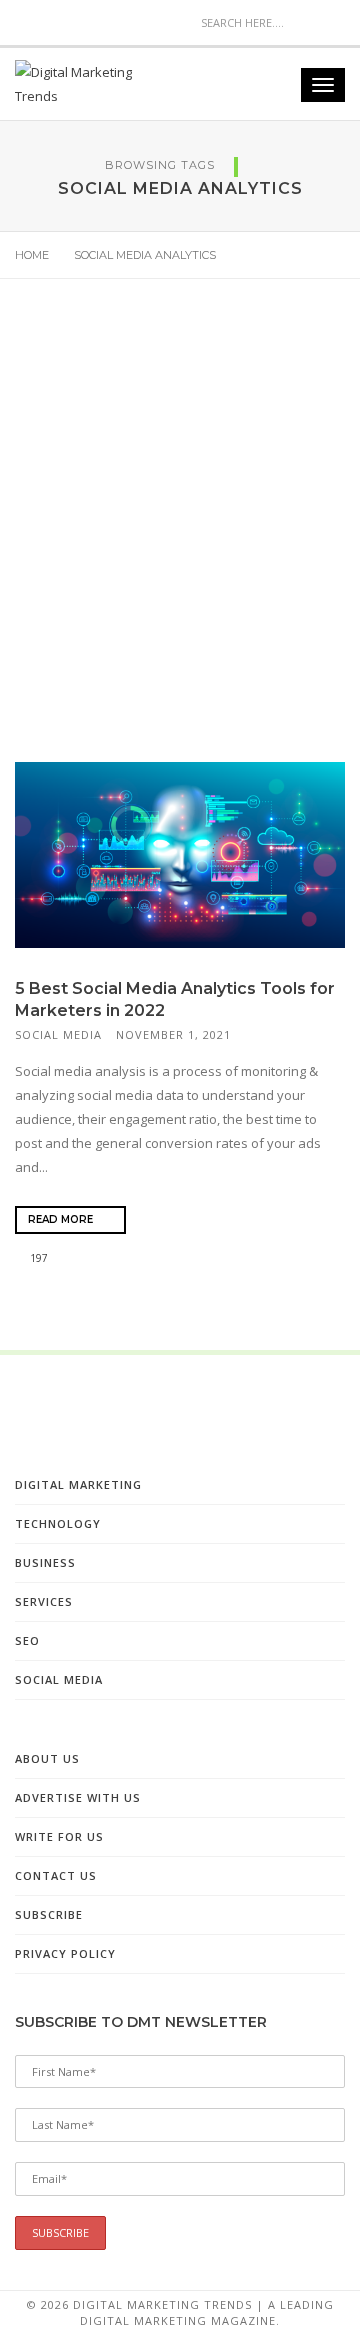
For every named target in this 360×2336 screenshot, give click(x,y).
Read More (62, 1219)
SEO (27, 1640)
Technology (58, 1523)
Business (45, 1562)
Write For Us (59, 1836)
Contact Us (56, 1875)
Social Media (58, 1034)
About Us (47, 1758)
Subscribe (49, 1914)
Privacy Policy (65, 1953)
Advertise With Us (78, 1797)
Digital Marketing (78, 1484)
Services (44, 1601)
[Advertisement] (180, 539)
